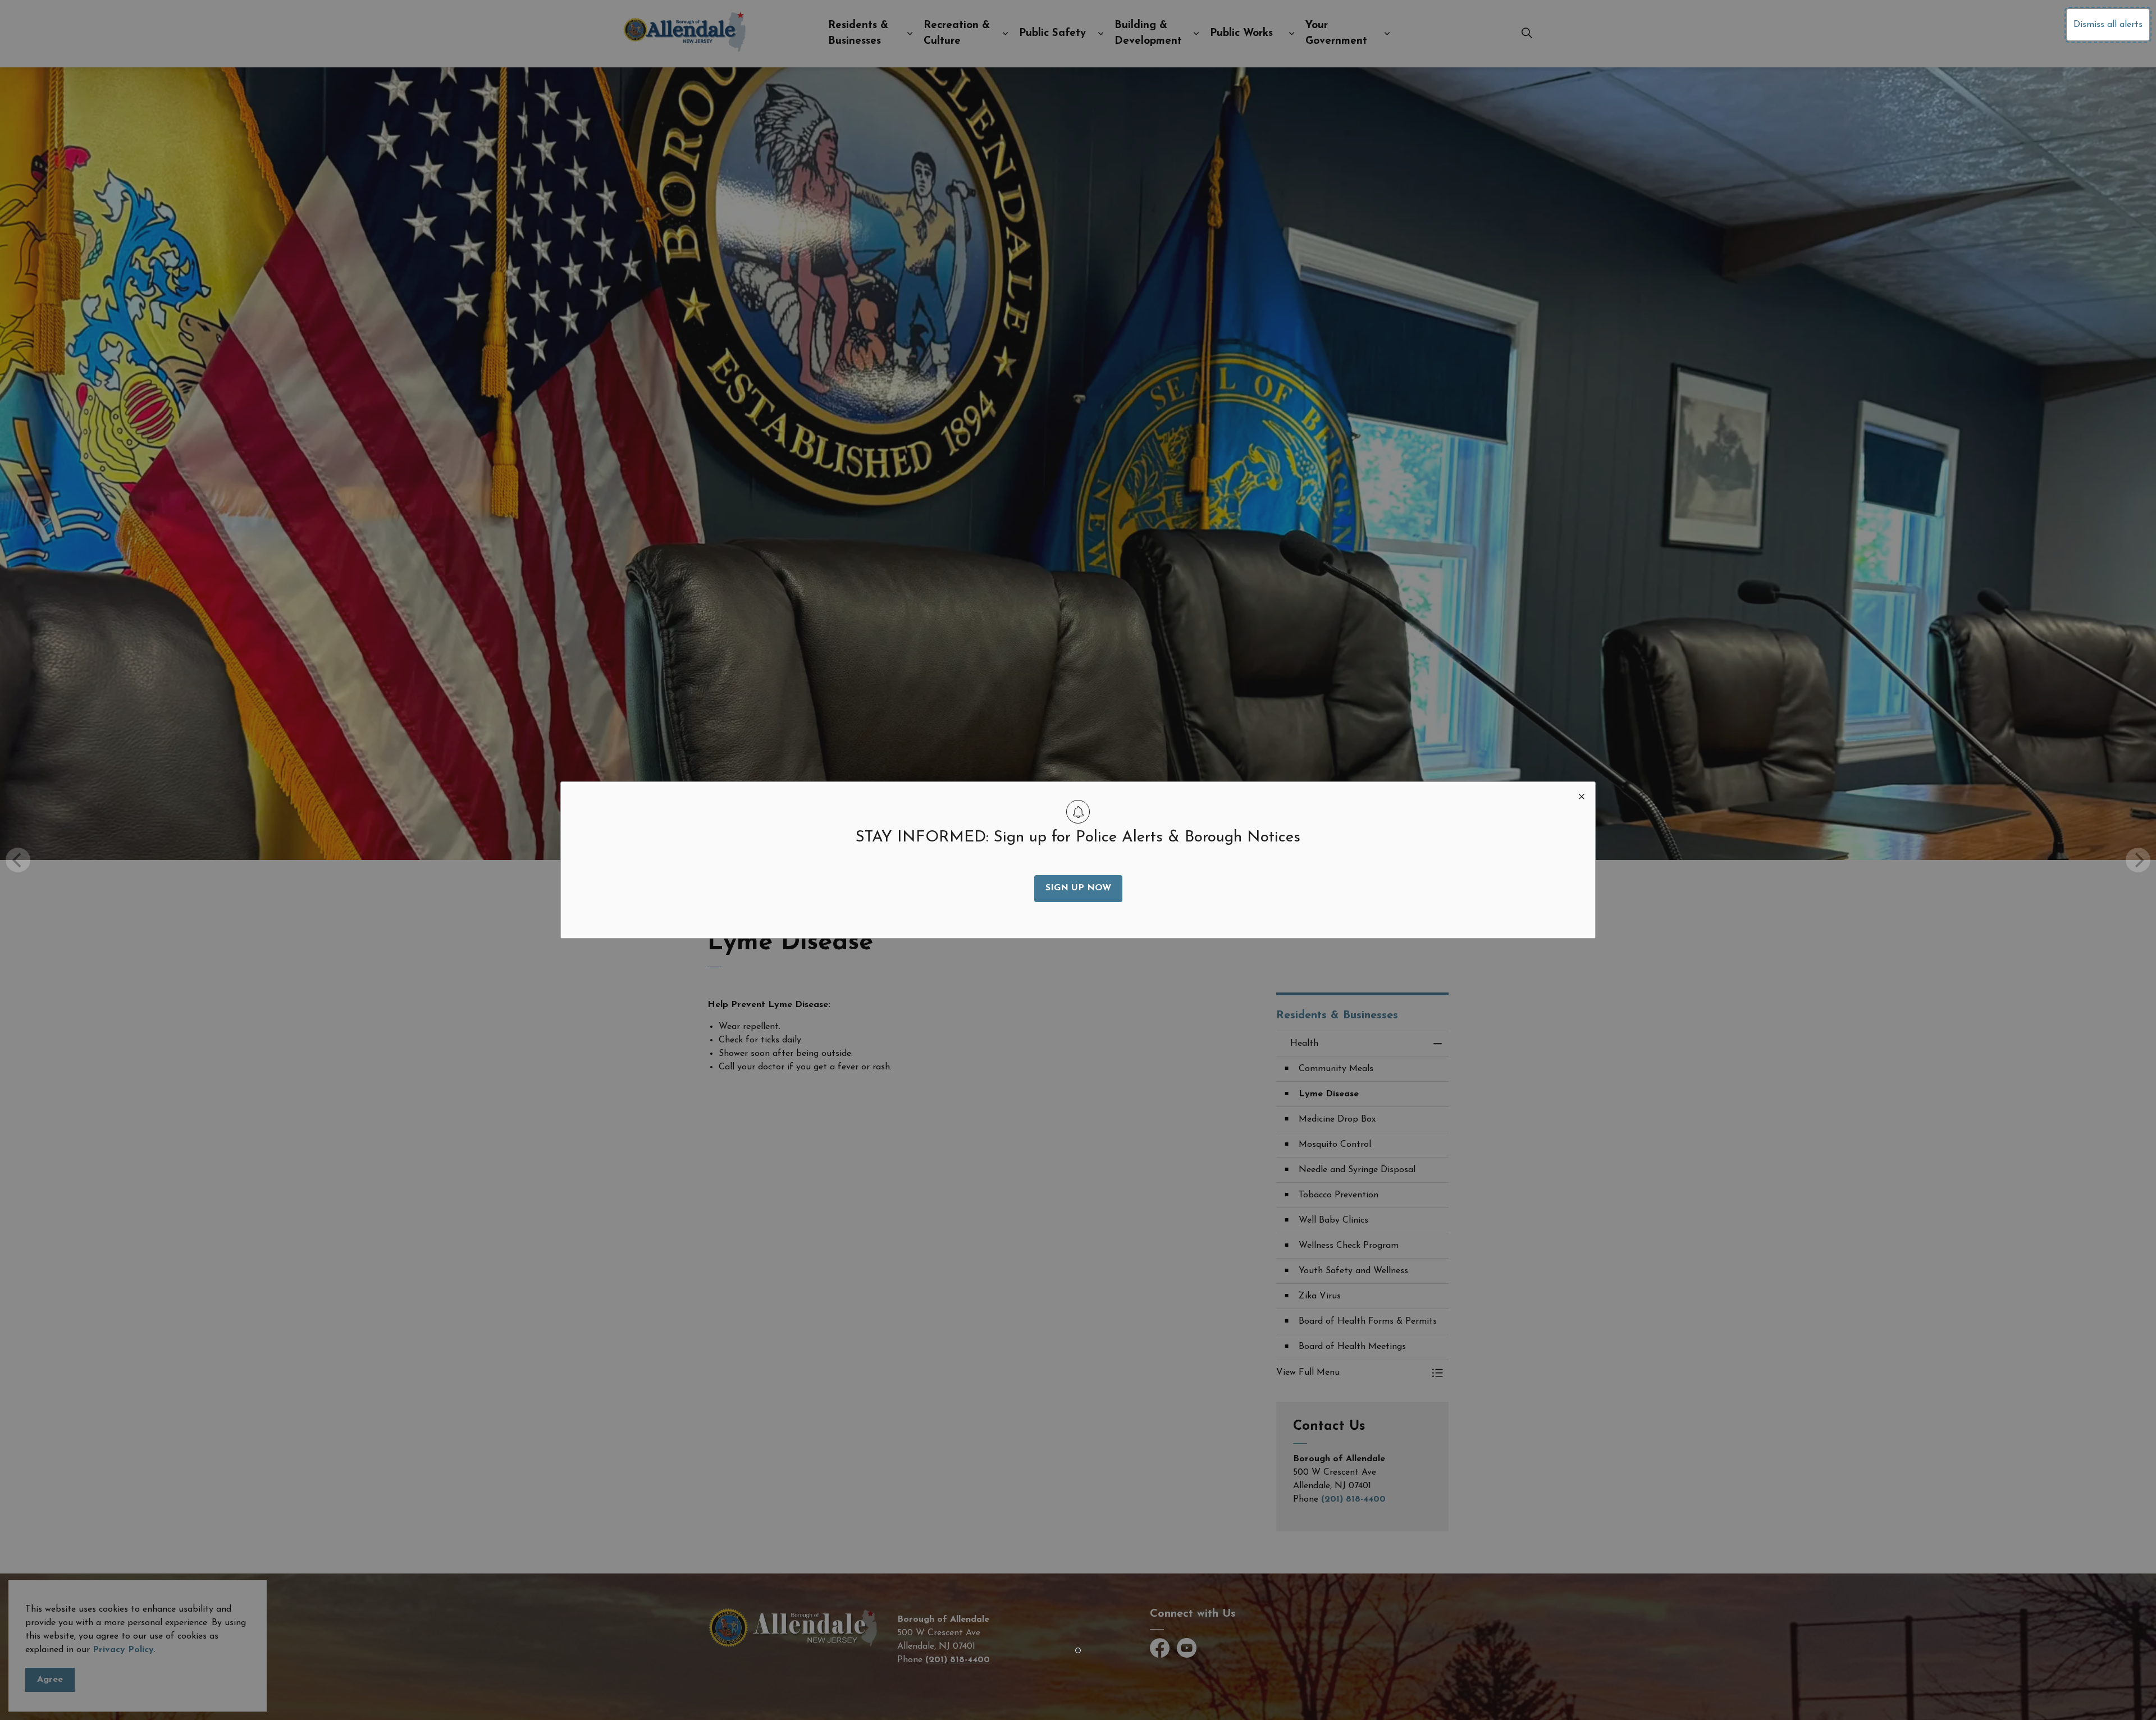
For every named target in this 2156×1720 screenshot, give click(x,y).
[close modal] (1582, 795)
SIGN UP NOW (1078, 888)
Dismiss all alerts (2108, 25)
